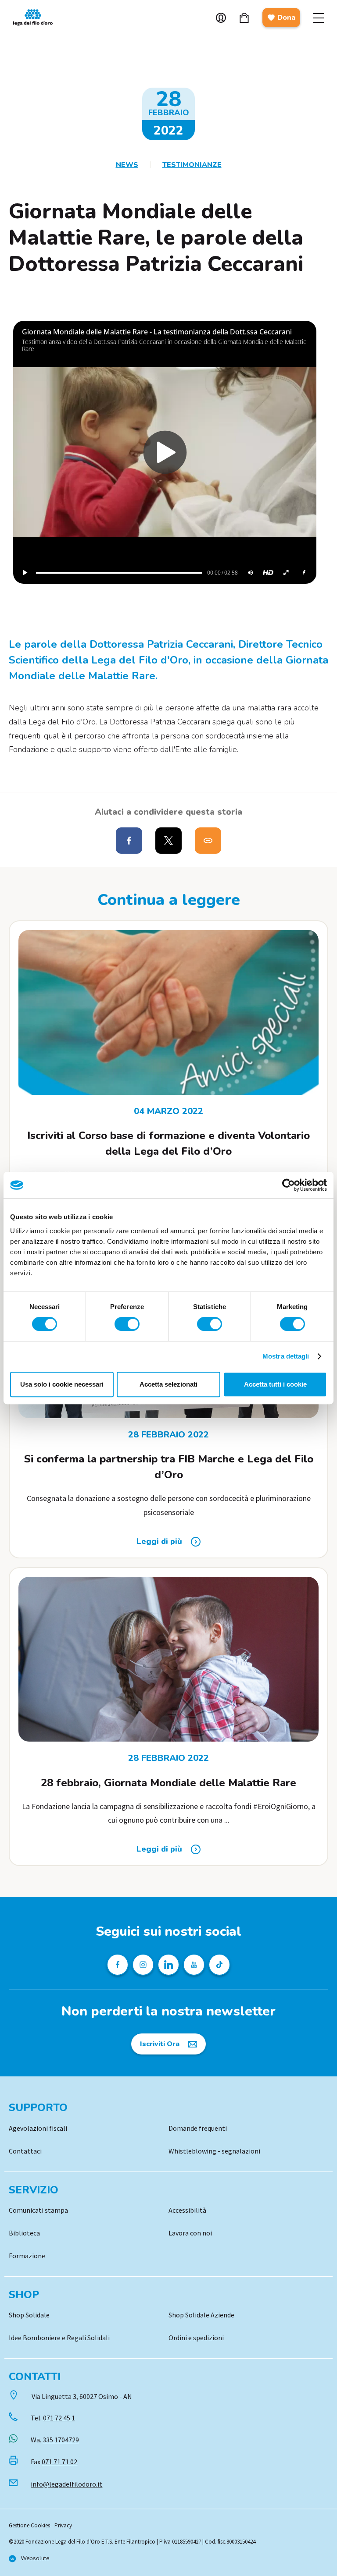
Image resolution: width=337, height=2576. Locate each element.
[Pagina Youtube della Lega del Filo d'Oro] (194, 1965)
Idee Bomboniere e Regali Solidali (59, 2338)
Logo (37, 18)
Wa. (55, 2440)
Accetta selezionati (168, 1384)
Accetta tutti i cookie (275, 1384)
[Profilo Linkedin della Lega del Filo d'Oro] (168, 1965)
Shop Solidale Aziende (201, 2315)
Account (221, 18)
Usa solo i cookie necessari (62, 1384)
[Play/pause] (25, 573)
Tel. (53, 2418)
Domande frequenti (198, 2128)
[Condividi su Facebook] (129, 841)
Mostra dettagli (286, 1356)
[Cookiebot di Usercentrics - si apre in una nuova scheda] (289, 1185)
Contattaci (25, 2151)
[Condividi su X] (168, 841)
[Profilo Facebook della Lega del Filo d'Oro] (118, 1965)
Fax (54, 2462)
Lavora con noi (190, 2233)
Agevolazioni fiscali (38, 2128)
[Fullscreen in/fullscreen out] (286, 573)
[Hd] (268, 573)
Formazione (27, 2256)
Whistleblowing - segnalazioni (214, 2151)
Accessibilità (187, 2210)
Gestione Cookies (29, 2525)
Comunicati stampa (38, 2210)
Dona (286, 18)
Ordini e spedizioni (196, 2338)
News (127, 165)
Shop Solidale (29, 2315)
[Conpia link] (208, 841)
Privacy (63, 2525)
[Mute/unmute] (250, 573)
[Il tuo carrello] (244, 18)
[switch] (127, 1324)
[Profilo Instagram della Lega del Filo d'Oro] (143, 1965)
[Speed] (304, 573)
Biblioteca (24, 2233)
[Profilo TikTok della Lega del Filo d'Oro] (219, 1965)
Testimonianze (192, 165)
